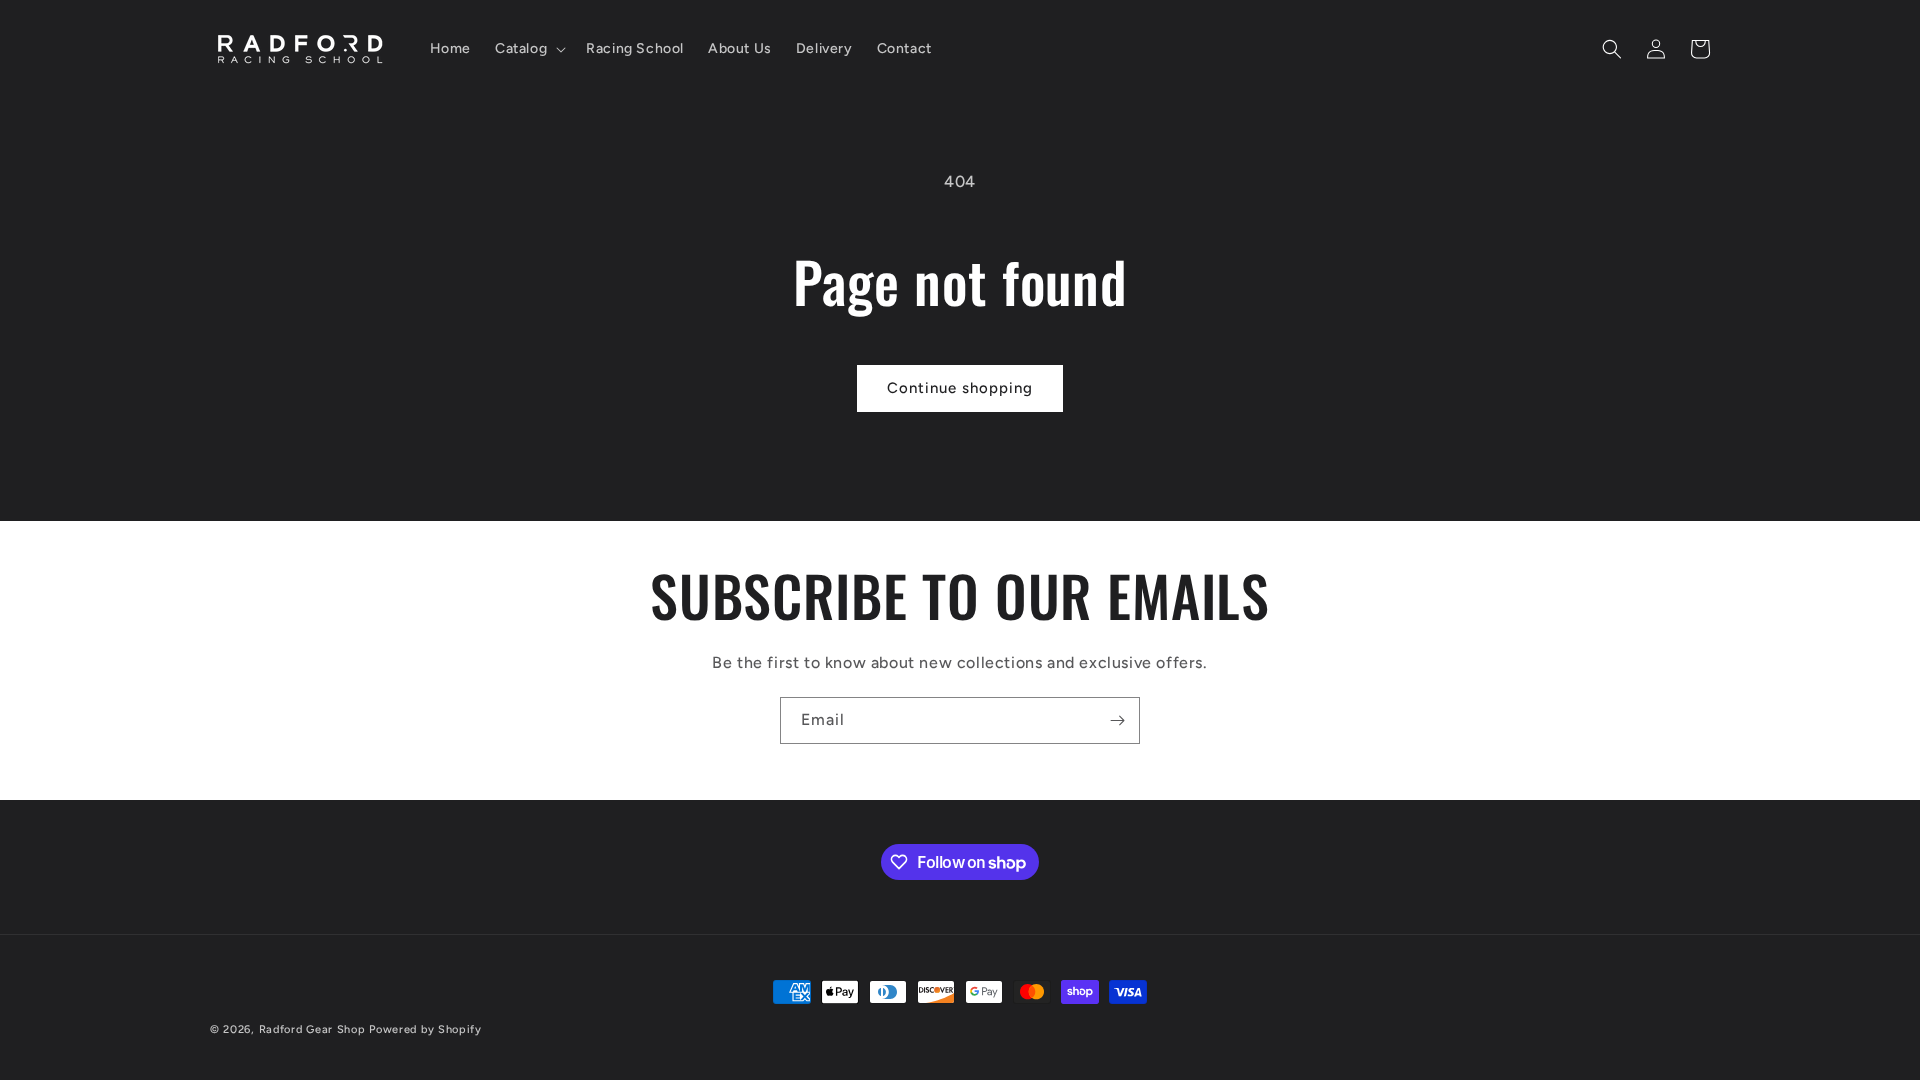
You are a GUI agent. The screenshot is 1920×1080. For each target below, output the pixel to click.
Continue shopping (960, 388)
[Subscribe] (1117, 720)
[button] (528, 49)
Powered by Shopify (425, 1029)
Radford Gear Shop (312, 1029)
